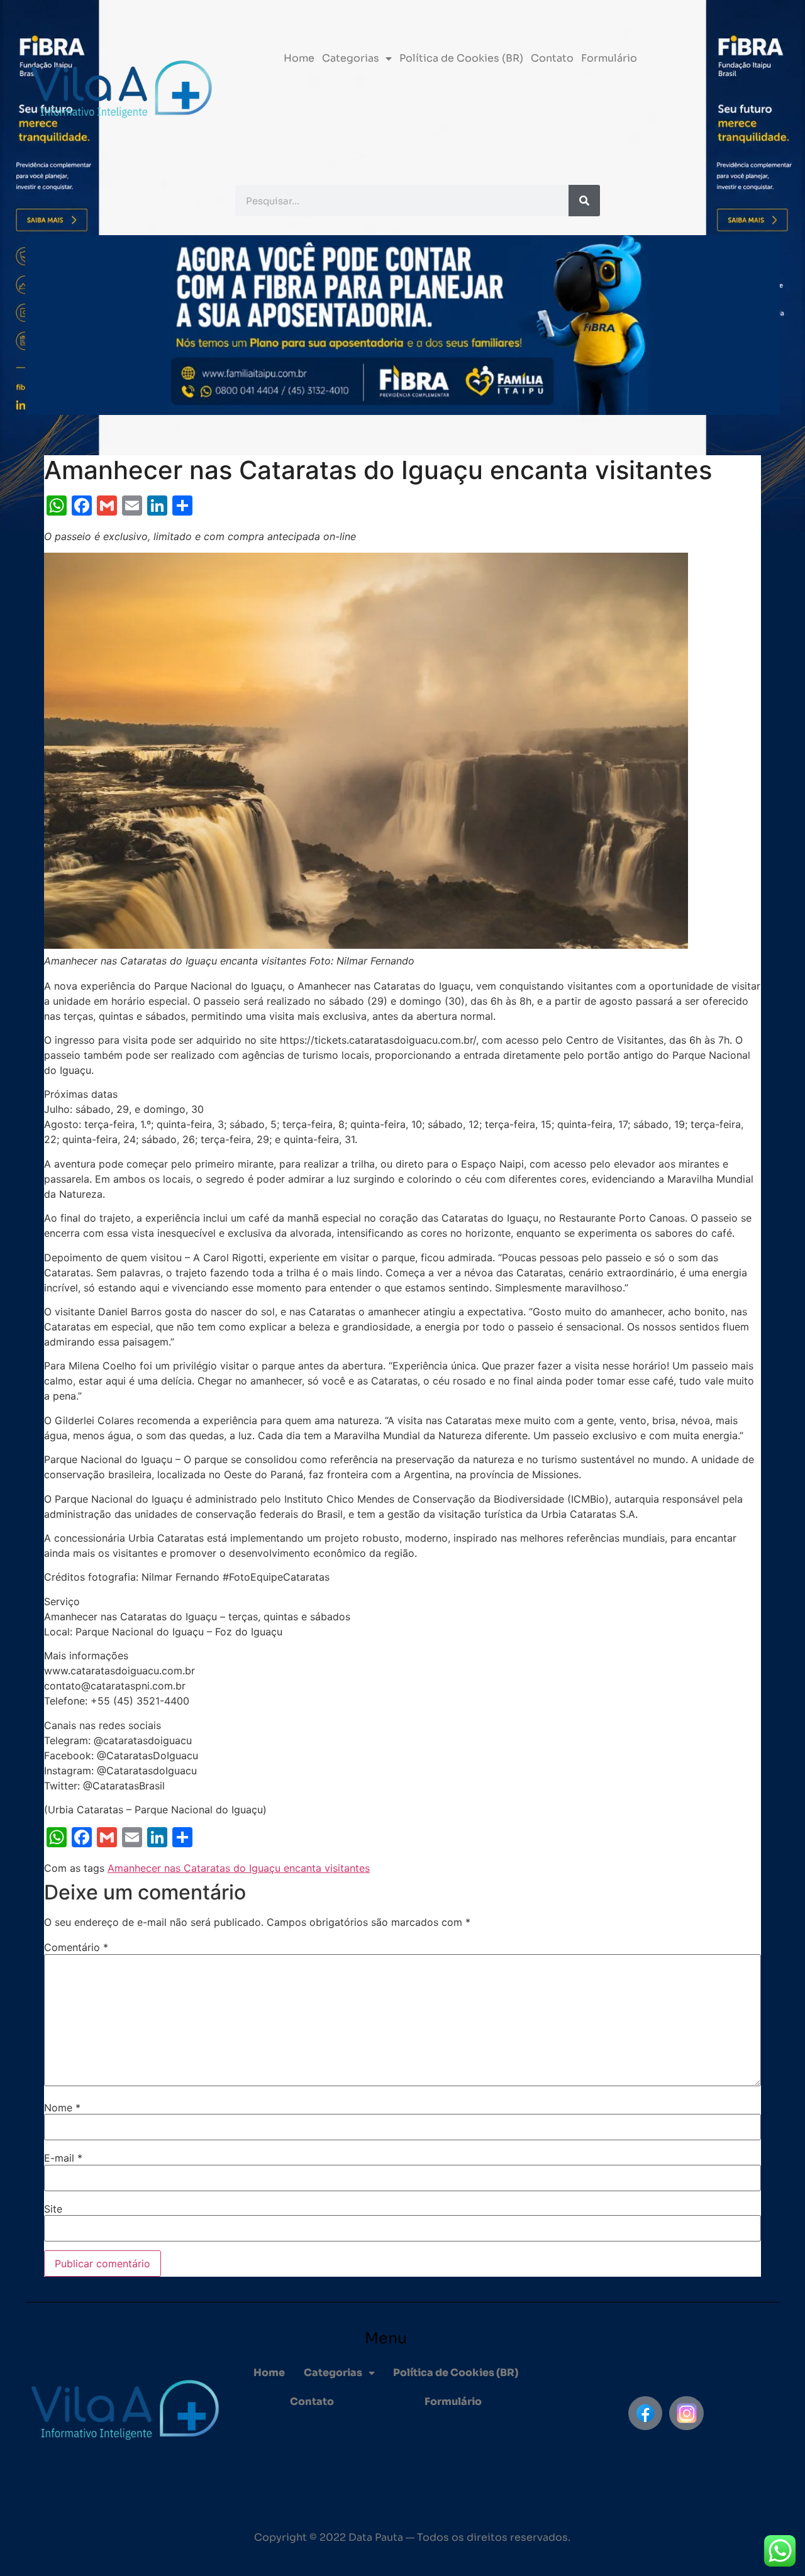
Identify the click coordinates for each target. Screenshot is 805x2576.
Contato (552, 58)
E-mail (63, 2158)
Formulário (609, 58)
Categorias (351, 58)
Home (299, 58)
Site (53, 2209)
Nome (62, 2108)
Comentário (76, 1947)
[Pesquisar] (584, 201)
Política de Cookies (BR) (461, 58)
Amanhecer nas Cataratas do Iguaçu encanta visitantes (239, 1868)
